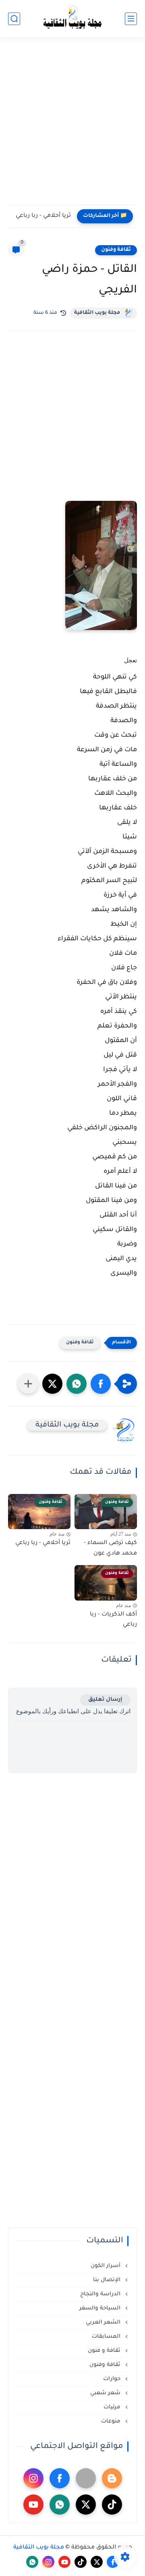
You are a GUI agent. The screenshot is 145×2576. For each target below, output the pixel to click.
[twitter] (86, 2505)
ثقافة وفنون (116, 250)
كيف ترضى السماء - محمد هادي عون (110, 1549)
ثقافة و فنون (105, 2351)
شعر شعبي (106, 2393)
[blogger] (112, 2478)
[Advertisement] (72, 126)
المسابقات (107, 2337)
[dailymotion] (86, 2478)
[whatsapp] (60, 2505)
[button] (101, 1384)
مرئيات (113, 2407)
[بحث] (14, 19)
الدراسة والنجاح (101, 2294)
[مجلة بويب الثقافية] (72, 19)
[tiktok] (112, 2505)
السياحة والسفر (101, 2308)
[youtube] (33, 2505)
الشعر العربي (104, 2323)
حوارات (113, 2379)
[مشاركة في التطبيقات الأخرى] (28, 1384)
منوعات (112, 2422)
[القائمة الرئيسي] (131, 19)
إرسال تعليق (105, 1700)
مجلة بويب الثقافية (97, 313)
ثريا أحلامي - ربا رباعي (43, 216)
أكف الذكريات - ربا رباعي (113, 1620)
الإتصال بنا (108, 2280)
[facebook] (60, 2478)
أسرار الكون (106, 2266)
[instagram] (33, 2478)
